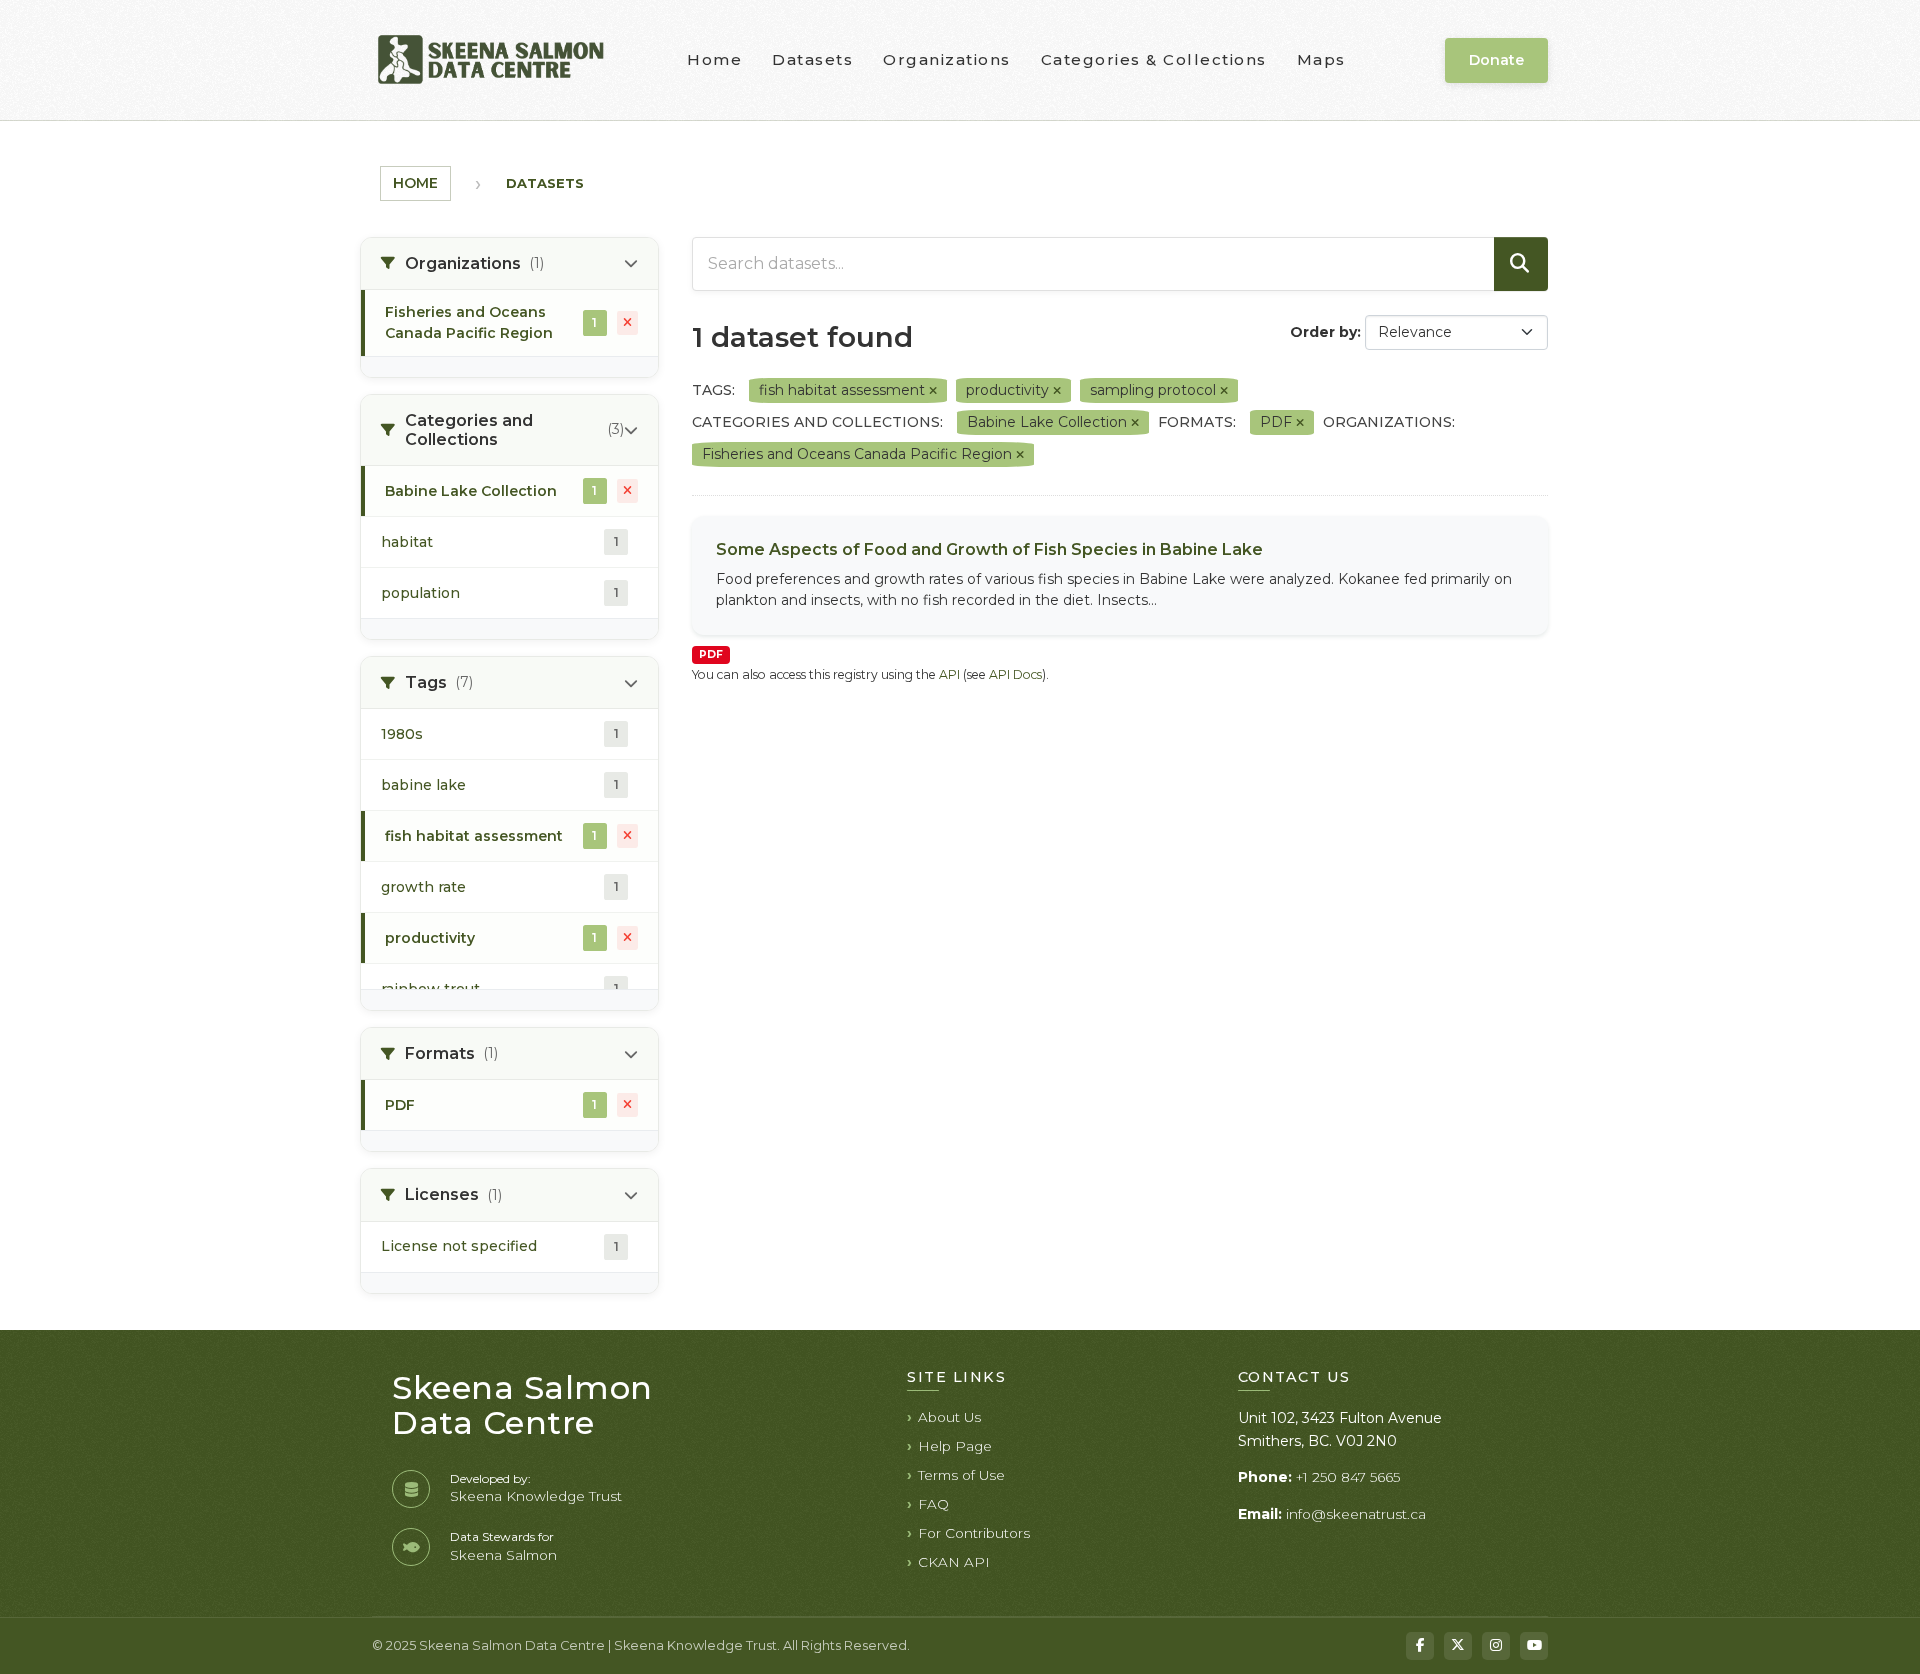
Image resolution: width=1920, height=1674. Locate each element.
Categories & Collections (1154, 59)
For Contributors (974, 1533)
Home (714, 59)
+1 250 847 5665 (1348, 1477)
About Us (949, 1417)
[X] (1458, 1646)
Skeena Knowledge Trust (536, 1496)
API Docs (1015, 674)
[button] (509, 264)
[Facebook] (1420, 1646)
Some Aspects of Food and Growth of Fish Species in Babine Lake (989, 549)
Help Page (955, 1446)
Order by (1323, 332)
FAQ (933, 1504)
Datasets (812, 59)
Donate (1496, 60)
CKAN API (954, 1562)
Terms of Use (961, 1475)
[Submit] (1521, 264)
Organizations (947, 59)
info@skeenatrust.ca (1356, 1514)
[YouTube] (1534, 1646)
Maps (1321, 59)
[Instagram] (1496, 1646)
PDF (711, 654)
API (949, 674)
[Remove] (933, 391)
